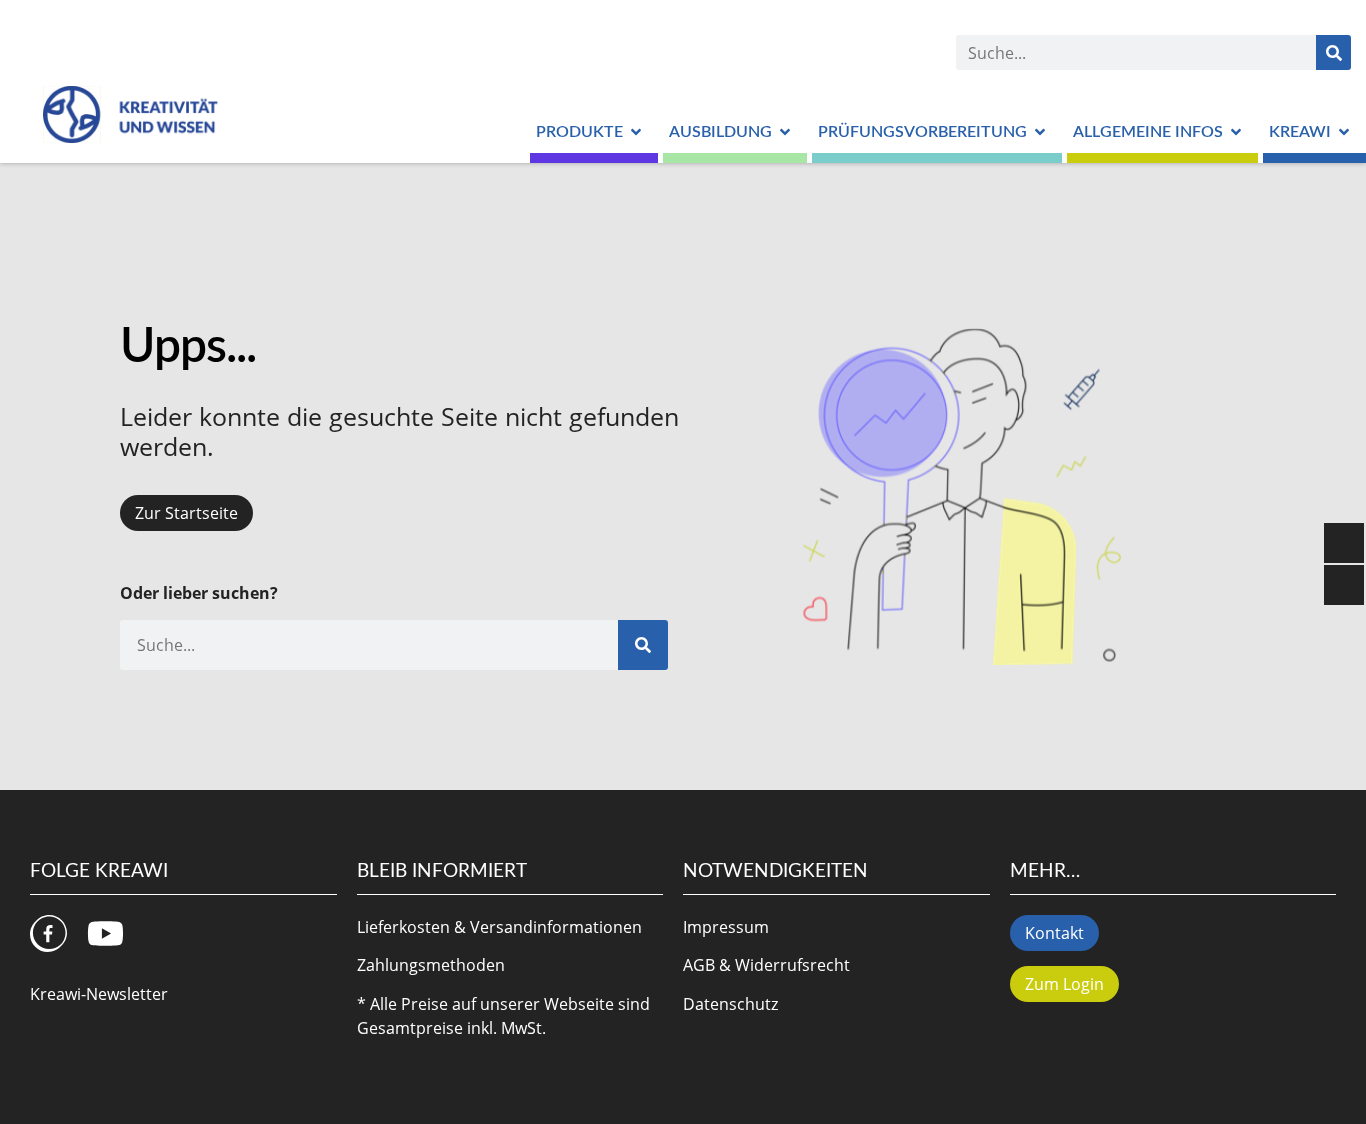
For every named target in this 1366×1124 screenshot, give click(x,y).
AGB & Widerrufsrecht (766, 965)
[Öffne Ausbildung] (785, 132)
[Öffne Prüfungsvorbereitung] (1040, 132)
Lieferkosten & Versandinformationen (499, 927)
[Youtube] (105, 933)
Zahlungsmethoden (431, 965)
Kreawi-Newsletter (99, 994)
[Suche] (1333, 52)
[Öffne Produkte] (636, 132)
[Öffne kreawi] (1344, 132)
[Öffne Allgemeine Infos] (1236, 132)
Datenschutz (730, 1004)
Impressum (726, 927)
